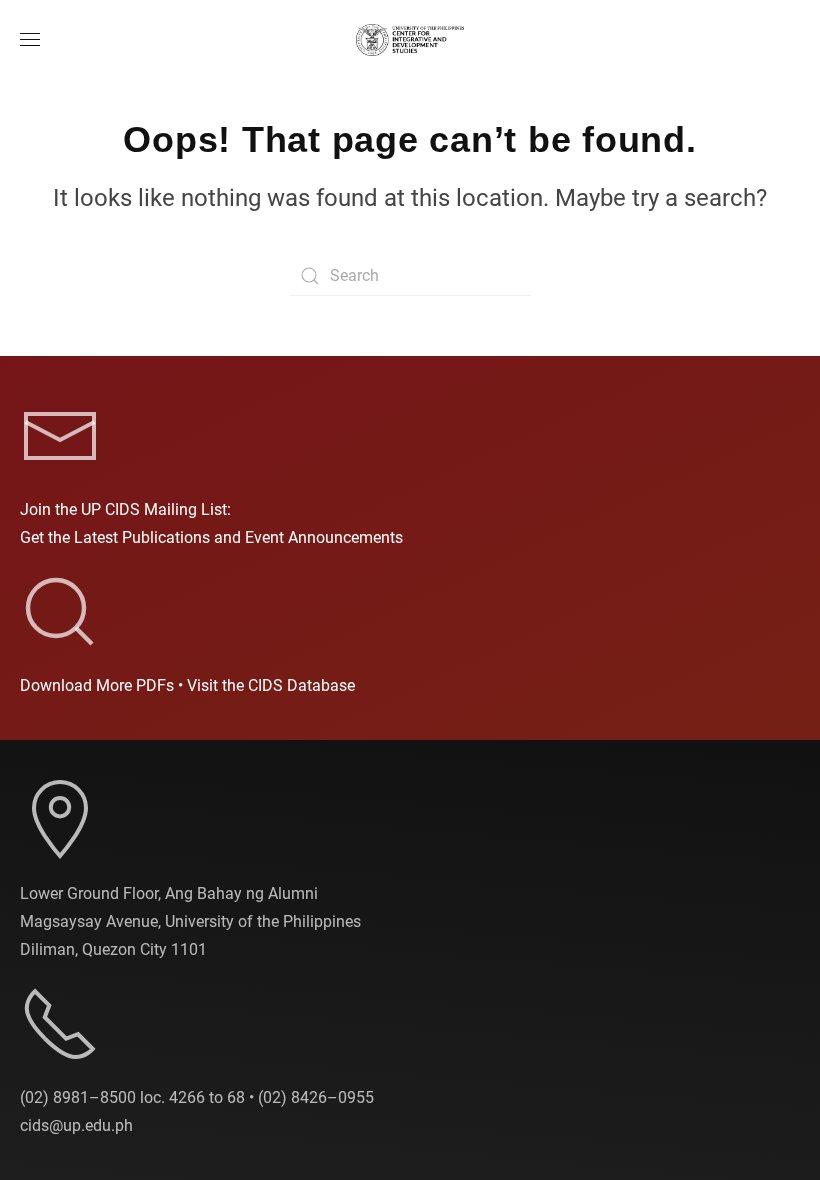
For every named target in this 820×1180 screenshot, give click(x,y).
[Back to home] (410, 40)
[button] (30, 40)
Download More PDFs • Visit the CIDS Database (187, 685)
